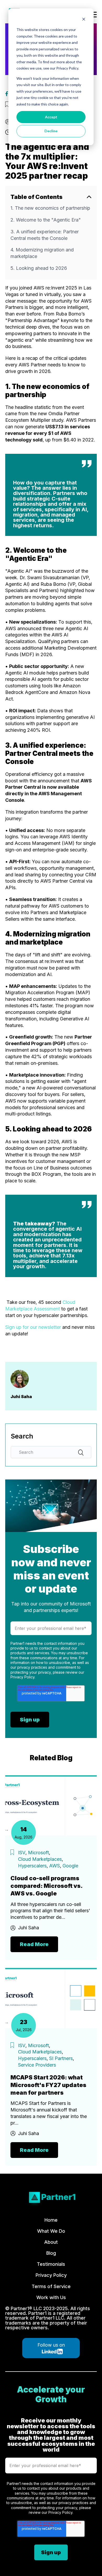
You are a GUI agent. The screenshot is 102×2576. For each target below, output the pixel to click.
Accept (51, 117)
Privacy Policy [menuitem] (51, 2275)
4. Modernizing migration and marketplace (42, 253)
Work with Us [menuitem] (51, 2298)
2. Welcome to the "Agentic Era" (46, 220)
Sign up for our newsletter (33, 1327)
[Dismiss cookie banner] (84, 20)
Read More (34, 1944)
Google (70, 1866)
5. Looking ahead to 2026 (39, 268)
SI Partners (61, 2058)
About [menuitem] (51, 2242)
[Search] (81, 1452)
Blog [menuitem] (51, 2253)
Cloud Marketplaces (40, 1859)
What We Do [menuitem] (51, 2231)
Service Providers (37, 2065)
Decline (51, 131)
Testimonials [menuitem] (51, 2264)
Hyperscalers (32, 1866)
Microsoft (38, 1853)
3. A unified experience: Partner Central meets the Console (45, 235)
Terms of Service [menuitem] (51, 2287)
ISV (22, 1853)
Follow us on (51, 2345)
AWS (55, 1866)
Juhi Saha (29, 1928)
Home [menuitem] (51, 2220)
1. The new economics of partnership (50, 208)
